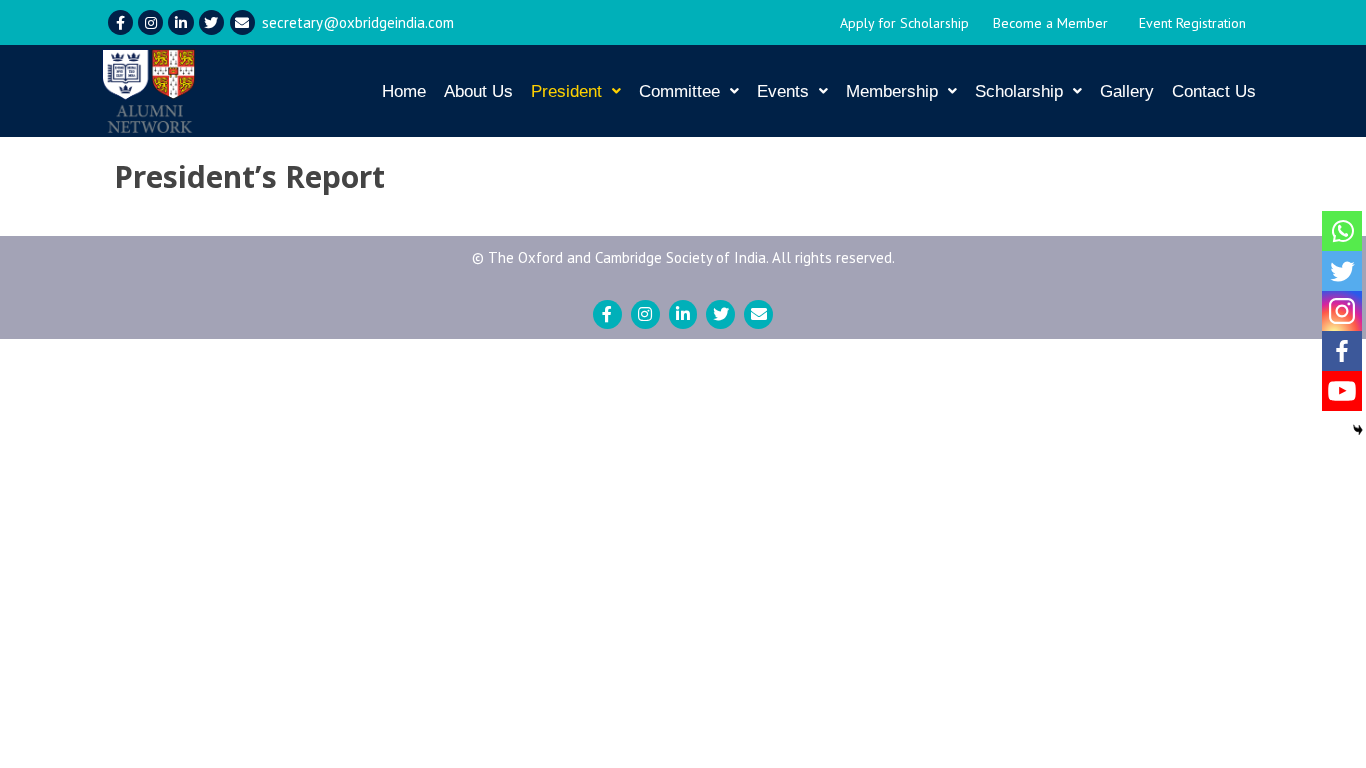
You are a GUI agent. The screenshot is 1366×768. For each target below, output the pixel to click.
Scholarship (1019, 91)
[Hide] (1358, 430)
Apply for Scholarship (904, 23)
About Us (478, 91)
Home (404, 91)
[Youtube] (1342, 391)
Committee (679, 91)
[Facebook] (1342, 351)
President (566, 91)
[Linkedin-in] (180, 22)
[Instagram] (150, 22)
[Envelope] (242, 22)
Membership (892, 91)
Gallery (1127, 91)
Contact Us (1214, 91)
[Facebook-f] (120, 22)
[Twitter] (211, 22)
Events (783, 91)
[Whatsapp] (1342, 231)
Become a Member (1050, 23)
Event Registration (1192, 23)
